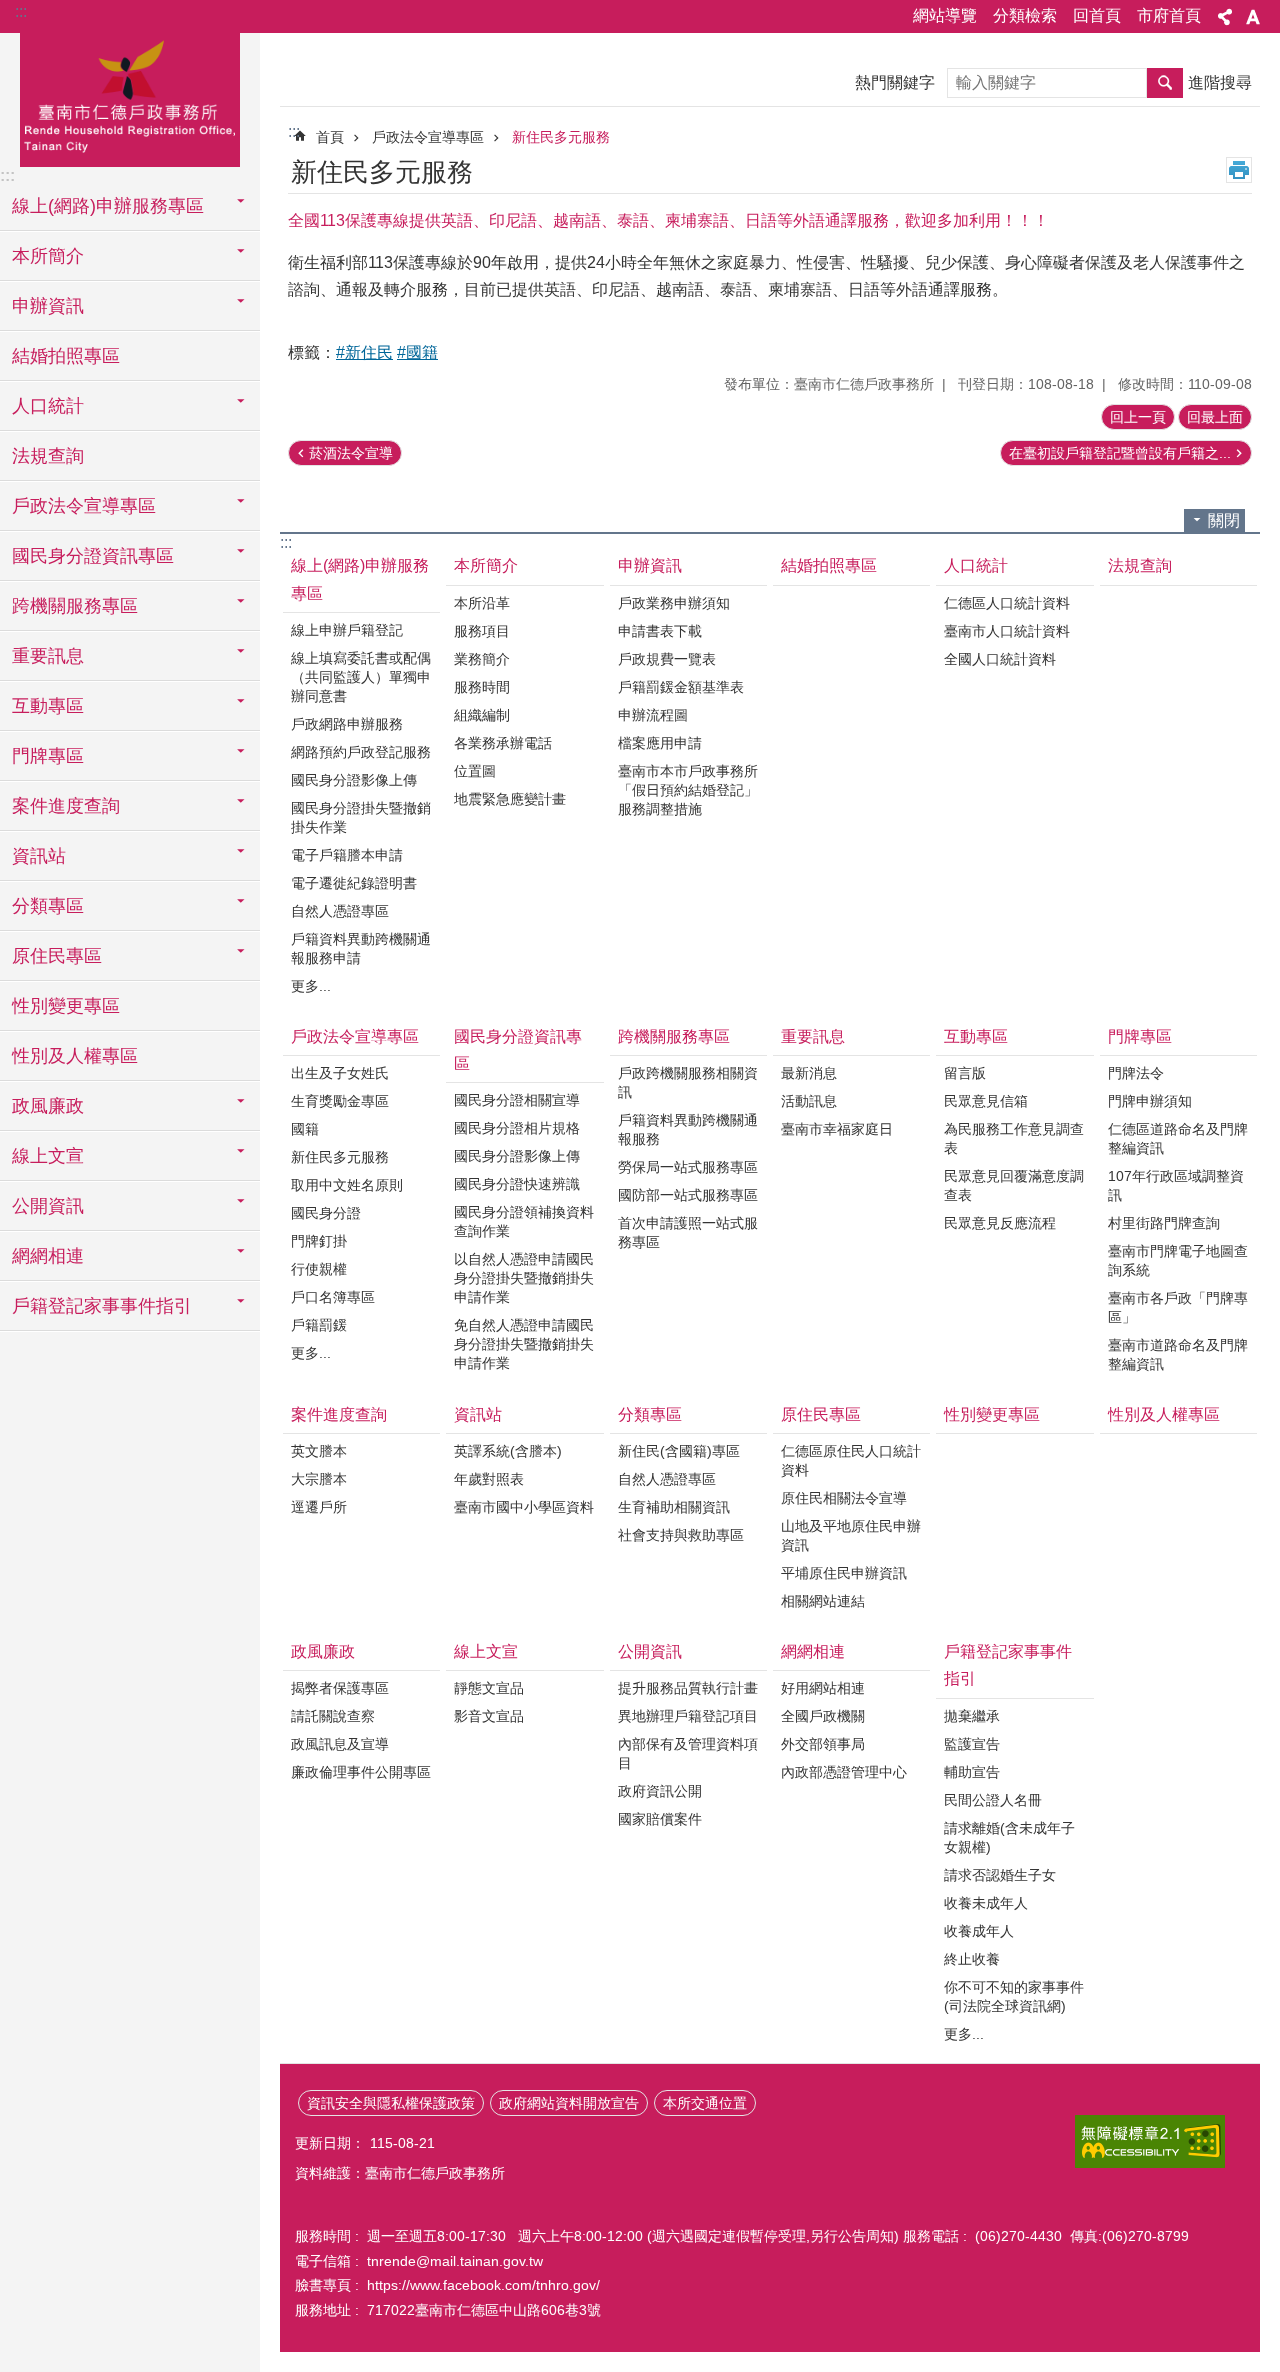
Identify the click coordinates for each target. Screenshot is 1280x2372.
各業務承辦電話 (503, 743)
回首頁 (1097, 15)
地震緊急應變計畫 (510, 799)
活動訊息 (809, 1101)
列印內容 (1239, 170)
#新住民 (364, 352)
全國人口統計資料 (1000, 659)
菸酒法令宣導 (351, 453)
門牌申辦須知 (1150, 1101)
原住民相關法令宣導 (844, 1498)
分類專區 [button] (48, 906)
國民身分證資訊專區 (518, 1050)
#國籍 (417, 352)
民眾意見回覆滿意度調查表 (1014, 1185)
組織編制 (482, 715)
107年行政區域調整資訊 (1176, 1185)
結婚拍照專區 (66, 356)
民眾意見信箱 (986, 1101)
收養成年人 (979, 1931)
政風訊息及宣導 (340, 1744)
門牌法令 (1136, 1073)
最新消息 (809, 1073)
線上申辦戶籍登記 (347, 630)
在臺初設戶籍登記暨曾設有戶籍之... (1120, 453)
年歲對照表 (489, 1479)
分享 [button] (1225, 17)
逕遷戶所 (319, 1507)
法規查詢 (48, 456)
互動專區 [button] (48, 706)
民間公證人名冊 (993, 1800)
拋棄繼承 (972, 1716)
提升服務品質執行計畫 (688, 1688)
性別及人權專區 (75, 1056)
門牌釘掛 (319, 1241)
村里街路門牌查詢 (1164, 1223)
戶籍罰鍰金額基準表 (681, 687)
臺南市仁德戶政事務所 (130, 97)
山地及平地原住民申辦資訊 (851, 1535)
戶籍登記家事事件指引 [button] (102, 1306)
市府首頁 (1169, 15)
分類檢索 (1025, 15)
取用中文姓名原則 (347, 1185)
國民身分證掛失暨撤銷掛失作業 (361, 817)
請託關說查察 (333, 1716)
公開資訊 (650, 1651)
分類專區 (650, 1414)
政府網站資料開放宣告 (569, 2103)
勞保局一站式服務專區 (688, 1167)
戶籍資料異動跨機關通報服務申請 (361, 948)
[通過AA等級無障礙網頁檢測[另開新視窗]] (1150, 2141)
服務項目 (482, 631)
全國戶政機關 (823, 1716)
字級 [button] (1253, 17)
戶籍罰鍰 (319, 1325)
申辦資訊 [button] (48, 306)
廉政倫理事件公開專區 (361, 1772)
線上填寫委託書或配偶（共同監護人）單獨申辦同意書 (361, 677)
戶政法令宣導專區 (428, 137)
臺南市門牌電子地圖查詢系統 (1178, 1260)
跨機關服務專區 (674, 1036)
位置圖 (475, 771)
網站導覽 (945, 15)
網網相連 (813, 1651)
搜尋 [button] (1165, 83)
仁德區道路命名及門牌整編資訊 (1178, 1138)
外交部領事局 (823, 1744)
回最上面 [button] (1215, 417)
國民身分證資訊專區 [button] (93, 556)
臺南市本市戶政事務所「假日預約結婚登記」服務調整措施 (688, 790)
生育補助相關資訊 (674, 1507)
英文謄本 (319, 1451)
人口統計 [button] (48, 406)
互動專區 (976, 1036)
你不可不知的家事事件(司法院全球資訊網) (1014, 1996)
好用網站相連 (823, 1688)
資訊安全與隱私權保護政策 (391, 2103)
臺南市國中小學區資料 (524, 1507)
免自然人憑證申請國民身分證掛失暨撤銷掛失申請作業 (524, 1344)
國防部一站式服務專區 (688, 1195)
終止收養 (972, 1959)
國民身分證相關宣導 (517, 1100)
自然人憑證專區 (340, 911)
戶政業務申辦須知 (674, 603)
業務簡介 (482, 659)
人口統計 (976, 565)
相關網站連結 (823, 1601)
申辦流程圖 (653, 715)
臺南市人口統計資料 (1007, 631)
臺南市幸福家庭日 (837, 1129)
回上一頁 (1138, 417)
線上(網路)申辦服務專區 (360, 579)
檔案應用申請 (660, 743)
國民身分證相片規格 (517, 1128)
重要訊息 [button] (48, 656)
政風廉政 (323, 1651)
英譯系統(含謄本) (508, 1451)
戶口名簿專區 (333, 1297)
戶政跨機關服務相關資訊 (688, 1082)
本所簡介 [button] (48, 256)
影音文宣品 (489, 1716)
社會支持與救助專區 (681, 1535)
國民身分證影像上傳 (354, 780)
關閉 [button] (1224, 520)
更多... (311, 986)
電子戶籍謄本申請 (347, 855)
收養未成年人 (986, 1903)
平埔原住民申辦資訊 (844, 1573)
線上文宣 (486, 1651)
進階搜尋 (1220, 82)
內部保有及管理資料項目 (688, 1753)
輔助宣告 (972, 1772)
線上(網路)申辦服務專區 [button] (108, 206)
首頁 (330, 137)
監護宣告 (972, 1744)
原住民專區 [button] (57, 956)
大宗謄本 (319, 1479)
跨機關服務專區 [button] (75, 606)
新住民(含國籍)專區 (679, 1451)
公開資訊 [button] (48, 1206)
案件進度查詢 (339, 1414)
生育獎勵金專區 (340, 1101)
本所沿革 (482, 603)
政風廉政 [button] (48, 1106)
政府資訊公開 (660, 1791)
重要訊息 (813, 1036)
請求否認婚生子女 (1000, 1875)
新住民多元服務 (561, 137)
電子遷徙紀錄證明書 (354, 883)
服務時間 (482, 687)
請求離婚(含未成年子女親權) (1009, 1837)
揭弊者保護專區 (340, 1688)
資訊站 (478, 1414)
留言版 (965, 1073)
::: (21, 11)
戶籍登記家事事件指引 (1008, 1665)
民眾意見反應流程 (1000, 1223)
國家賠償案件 (660, 1819)
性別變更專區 (66, 1006)
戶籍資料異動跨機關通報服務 (688, 1129)
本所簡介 (486, 565)
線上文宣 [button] (48, 1156)
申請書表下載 (660, 631)
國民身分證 (326, 1213)
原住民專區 (821, 1414)
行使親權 (319, 1269)
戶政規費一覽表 (667, 659)
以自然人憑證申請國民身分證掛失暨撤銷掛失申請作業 (524, 1278)
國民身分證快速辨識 (517, 1184)
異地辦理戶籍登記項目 (688, 1716)
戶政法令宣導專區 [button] (84, 506)
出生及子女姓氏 (340, 1073)
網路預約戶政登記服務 (361, 752)
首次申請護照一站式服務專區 (688, 1232)
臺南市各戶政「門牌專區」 (1178, 1307)
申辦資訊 (650, 565)
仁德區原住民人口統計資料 (851, 1460)
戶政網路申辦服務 (347, 724)
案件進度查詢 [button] (66, 806)
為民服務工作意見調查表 (1014, 1138)
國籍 (305, 1129)
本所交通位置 (705, 2103)
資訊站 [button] (39, 856)
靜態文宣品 (489, 1688)
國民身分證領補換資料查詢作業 (524, 1221)
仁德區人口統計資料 (1007, 603)
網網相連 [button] (48, 1256)
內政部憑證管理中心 (844, 1772)
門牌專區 (1140, 1036)
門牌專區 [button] (48, 756)
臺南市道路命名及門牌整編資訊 (1178, 1354)
